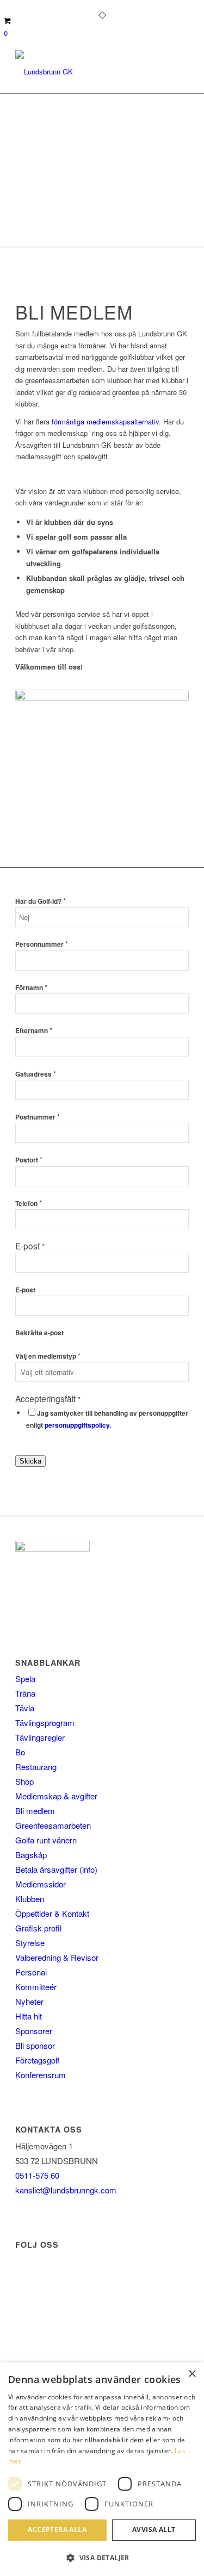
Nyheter (29, 2001)
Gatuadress (36, 1074)
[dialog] (102, 2469)
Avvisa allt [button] (154, 2530)
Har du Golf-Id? (41, 901)
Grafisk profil (38, 1928)
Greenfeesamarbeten (53, 1825)
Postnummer (38, 1117)
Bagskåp (31, 1855)
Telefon (29, 1203)
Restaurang (36, 1767)
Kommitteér (36, 1987)
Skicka (30, 1461)
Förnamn (31, 988)
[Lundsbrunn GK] (85, 72)
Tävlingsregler (40, 1737)
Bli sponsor (35, 2045)
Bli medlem (35, 1811)
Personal (31, 1972)
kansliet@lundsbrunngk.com (66, 2190)
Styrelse (30, 1943)
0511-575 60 (37, 2175)
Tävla (25, 1708)
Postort (29, 1160)
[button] (102, 2558)
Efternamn (34, 1031)
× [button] (192, 2374)
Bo (20, 1752)
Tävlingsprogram (45, 1722)
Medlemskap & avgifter (56, 1796)
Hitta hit (29, 2016)
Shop (24, 1781)
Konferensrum (41, 2075)
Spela (25, 1678)
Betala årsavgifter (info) (56, 1869)
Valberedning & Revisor (57, 1957)
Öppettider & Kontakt (52, 1913)
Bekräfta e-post (39, 1333)
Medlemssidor (41, 1884)
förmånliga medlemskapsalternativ (104, 421)
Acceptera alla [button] (57, 2530)
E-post (25, 1290)
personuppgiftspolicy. (78, 1425)
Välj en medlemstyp (48, 1356)
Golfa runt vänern (46, 1840)
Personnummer (42, 944)
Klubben (30, 1899)
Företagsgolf (37, 2060)
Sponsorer (34, 2031)
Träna (25, 1693)
